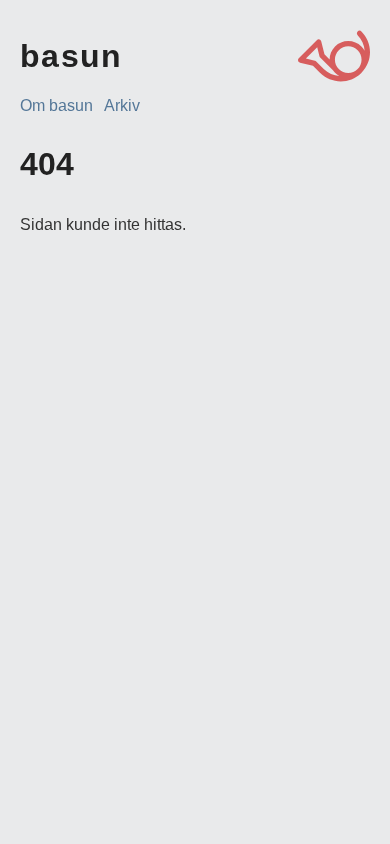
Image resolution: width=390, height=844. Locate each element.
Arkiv (122, 105)
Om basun (56, 105)
